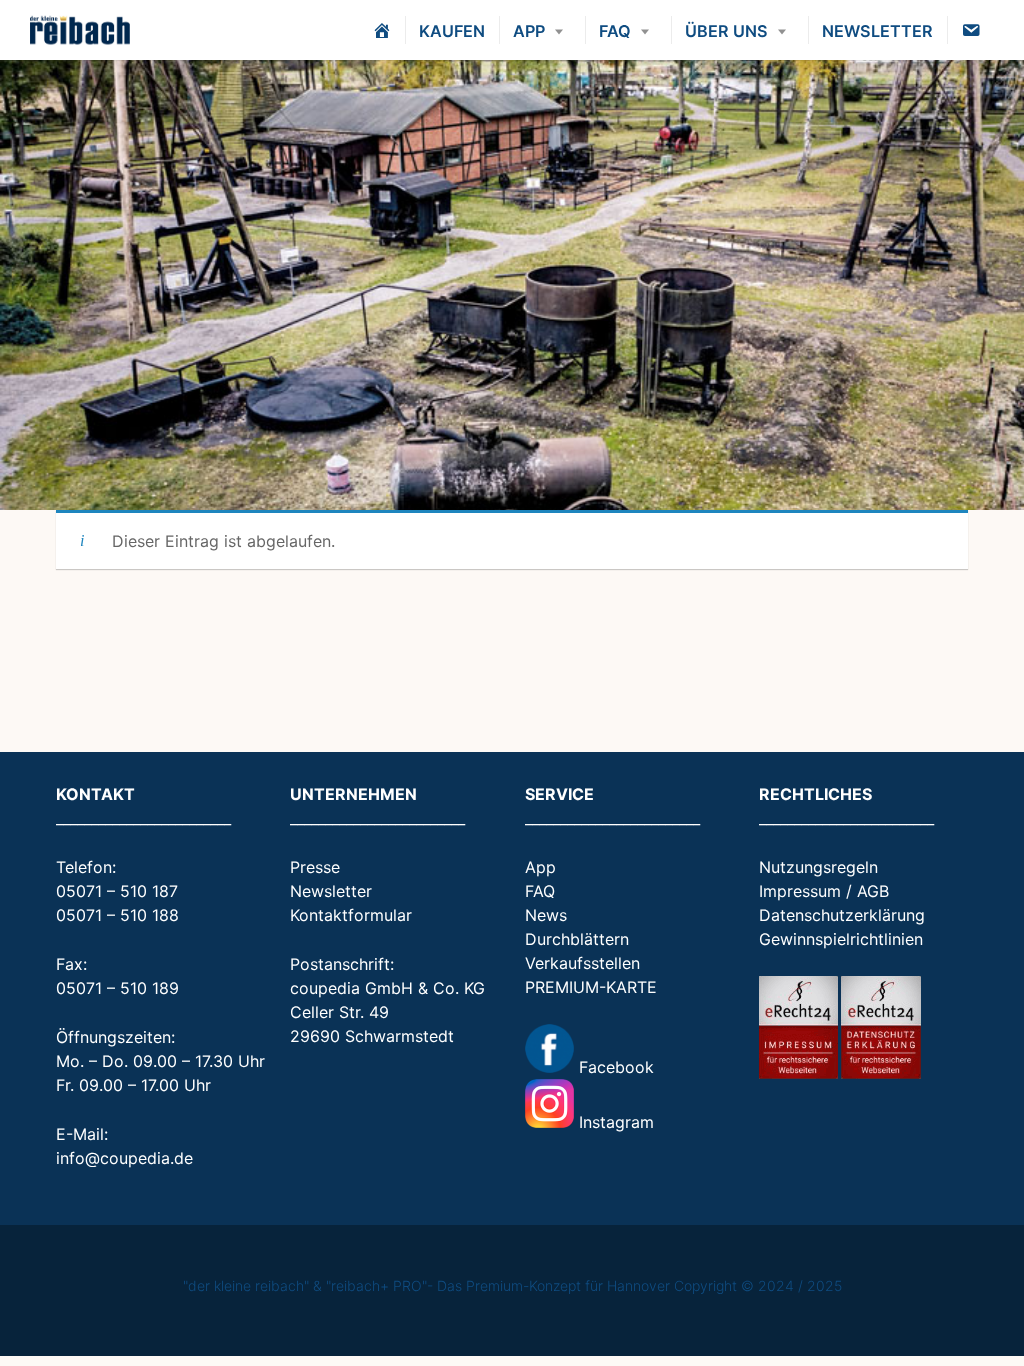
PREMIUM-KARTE (591, 987)
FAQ (615, 31)
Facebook (614, 1067)
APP (529, 31)
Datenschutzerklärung (842, 915)
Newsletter (331, 891)
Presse (315, 867)
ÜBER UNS (726, 31)
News (546, 915)
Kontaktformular (351, 915)
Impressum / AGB (824, 891)
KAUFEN (452, 31)
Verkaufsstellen (582, 963)
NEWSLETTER (877, 31)
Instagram (614, 1122)
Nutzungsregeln (818, 867)
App (540, 867)
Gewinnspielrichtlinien (841, 939)
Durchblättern (577, 939)
